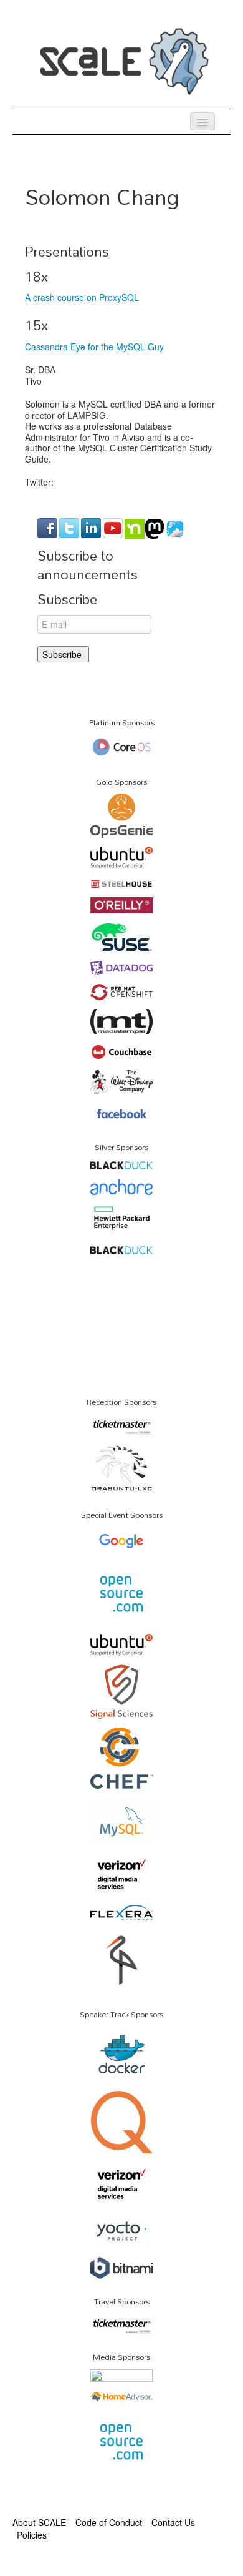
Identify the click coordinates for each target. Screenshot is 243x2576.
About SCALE (39, 2522)
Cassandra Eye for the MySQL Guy (94, 347)
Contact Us (173, 2522)
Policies (32, 2535)
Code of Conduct (109, 2522)
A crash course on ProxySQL (82, 297)
